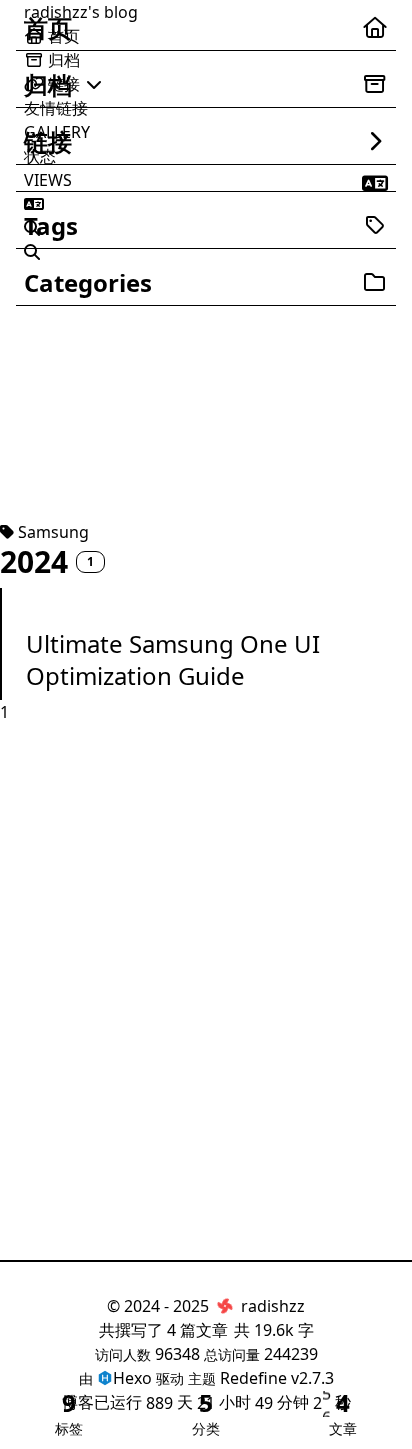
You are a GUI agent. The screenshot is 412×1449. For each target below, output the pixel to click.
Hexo (132, 1378)
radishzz (273, 1306)
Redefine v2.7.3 (277, 1378)
